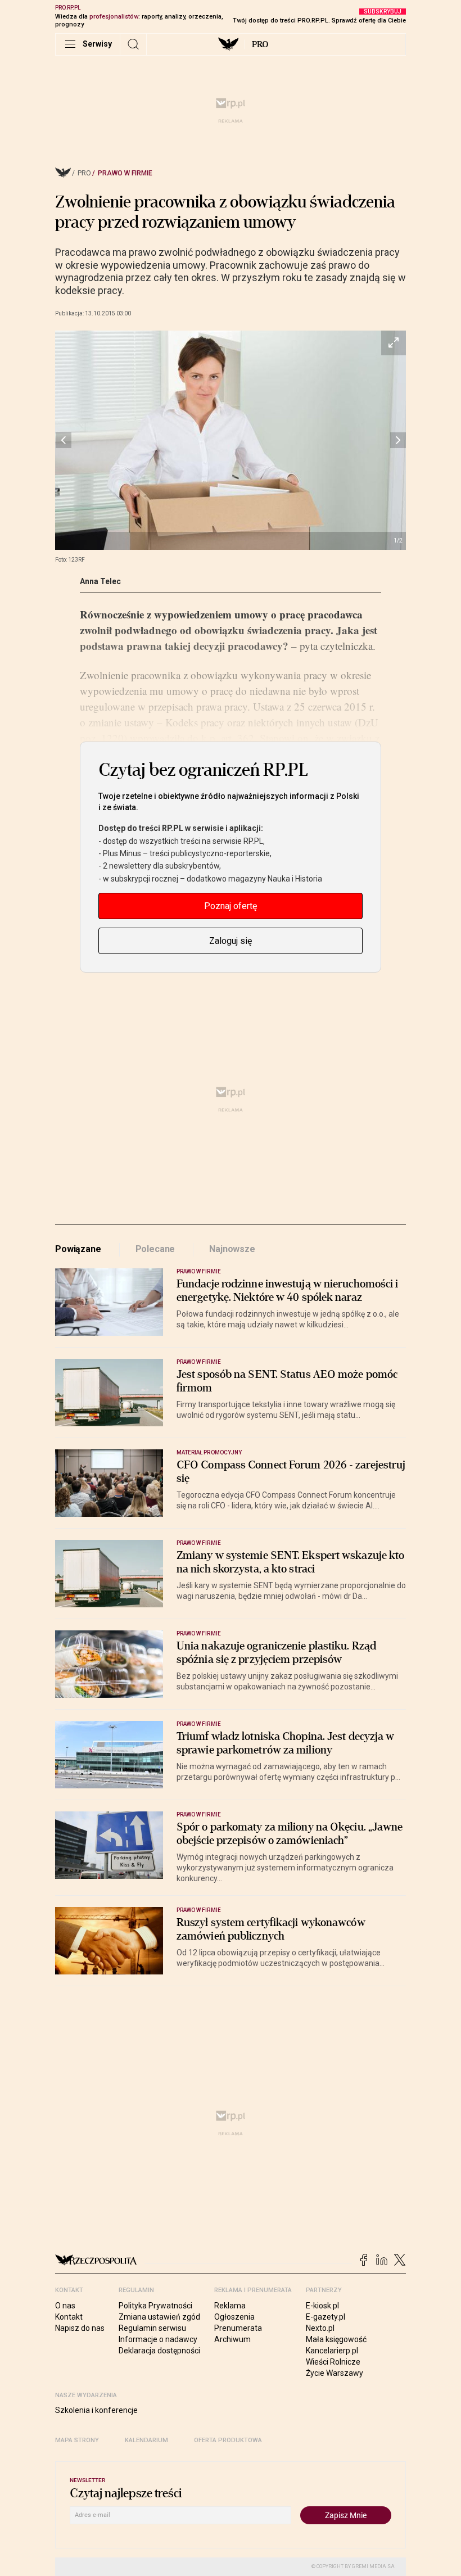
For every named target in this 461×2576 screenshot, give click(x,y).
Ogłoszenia (234, 2317)
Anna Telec (100, 581)
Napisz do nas (80, 2328)
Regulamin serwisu (152, 2328)
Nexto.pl (320, 2328)
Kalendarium (146, 2440)
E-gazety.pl (326, 2317)
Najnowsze (232, 1249)
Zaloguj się (231, 941)
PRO (260, 44)
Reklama (230, 2306)
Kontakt (69, 2317)
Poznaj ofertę (231, 906)
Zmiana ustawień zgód (159, 2317)
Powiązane (78, 1249)
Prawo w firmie (125, 173)
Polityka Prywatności (155, 2306)
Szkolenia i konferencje (96, 2410)
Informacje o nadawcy (158, 2339)
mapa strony (77, 2440)
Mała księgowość (336, 2339)
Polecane (155, 1249)
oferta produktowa (228, 2440)
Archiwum (232, 2339)
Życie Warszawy (335, 2373)
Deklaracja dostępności (159, 2351)
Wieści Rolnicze (333, 2362)
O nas (65, 2306)
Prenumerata (238, 2328)
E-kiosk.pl (322, 2306)
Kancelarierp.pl (332, 2351)
